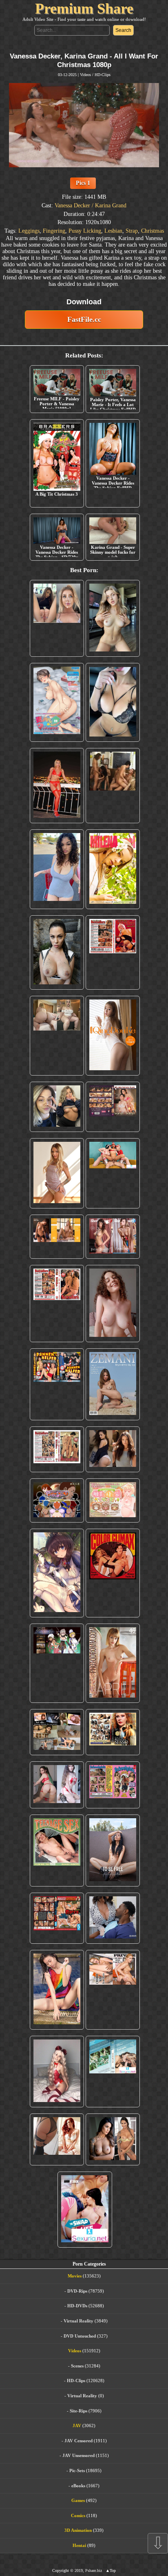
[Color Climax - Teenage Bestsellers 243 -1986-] (113, 952)
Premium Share (84, 9)
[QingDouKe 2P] (113, 1036)
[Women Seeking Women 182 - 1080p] (113, 1107)
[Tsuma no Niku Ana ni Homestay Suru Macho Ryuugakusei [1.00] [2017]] (57, 702)
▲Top (111, 2570)
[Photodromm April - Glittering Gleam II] (113, 1663)
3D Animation (78, 2530)
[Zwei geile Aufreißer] (113, 2072)
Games (78, 2500)
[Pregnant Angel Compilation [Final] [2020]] (57, 1501)
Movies (75, 2276)
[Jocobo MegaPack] (57, 1732)
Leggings (29, 231)
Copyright (61, 2570)
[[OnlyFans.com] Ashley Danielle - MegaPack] (57, 619)
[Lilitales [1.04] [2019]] (57, 1663)
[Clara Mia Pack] (57, 1173)
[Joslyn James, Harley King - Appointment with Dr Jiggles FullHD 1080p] (113, 1918)
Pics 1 (83, 183)
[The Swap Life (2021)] (85, 2210)
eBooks (78, 2486)
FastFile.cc (84, 319)
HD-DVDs (77, 2306)
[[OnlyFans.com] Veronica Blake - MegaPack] (57, 2139)
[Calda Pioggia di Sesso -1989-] (113, 1732)
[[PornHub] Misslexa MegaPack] (113, 702)
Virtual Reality (78, 2321)
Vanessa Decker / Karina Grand (91, 205)
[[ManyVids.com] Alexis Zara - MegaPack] (113, 2139)
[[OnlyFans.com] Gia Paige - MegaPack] (113, 1449)
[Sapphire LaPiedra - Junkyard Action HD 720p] (57, 952)
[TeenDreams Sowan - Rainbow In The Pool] (57, 1990)
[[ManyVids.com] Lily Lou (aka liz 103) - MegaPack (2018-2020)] (57, 1785)
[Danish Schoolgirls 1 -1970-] (113, 1785)
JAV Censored (78, 2441)
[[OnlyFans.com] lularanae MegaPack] (57, 1036)
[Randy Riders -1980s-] (57, 1851)
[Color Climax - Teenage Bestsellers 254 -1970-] (57, 1449)
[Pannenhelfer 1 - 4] (57, 1384)
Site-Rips (78, 2411)
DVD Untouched (80, 2336)
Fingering (54, 231)
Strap (132, 231)
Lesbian (113, 231)
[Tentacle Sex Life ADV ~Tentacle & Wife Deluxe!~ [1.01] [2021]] (113, 1501)
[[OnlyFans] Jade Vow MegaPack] (57, 2072)
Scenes (77, 2366)
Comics (78, 2515)
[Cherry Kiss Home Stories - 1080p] (113, 1990)
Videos (85, 75)
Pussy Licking (85, 231)
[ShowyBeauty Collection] (113, 1237)
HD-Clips (103, 75)
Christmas (153, 231)
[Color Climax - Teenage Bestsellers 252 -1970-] (57, 1304)
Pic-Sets (77, 2470)
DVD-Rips (77, 2291)
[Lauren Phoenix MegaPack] (57, 785)
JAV (77, 2426)
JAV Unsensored (78, 2455)
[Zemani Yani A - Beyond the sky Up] (113, 1384)
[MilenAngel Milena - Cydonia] (113, 869)
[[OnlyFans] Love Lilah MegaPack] (113, 1304)
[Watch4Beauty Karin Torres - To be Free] (113, 1851)
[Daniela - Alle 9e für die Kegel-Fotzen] (113, 785)
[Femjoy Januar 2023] (57, 1237)
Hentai (79, 2545)
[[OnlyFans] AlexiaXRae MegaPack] (113, 619)
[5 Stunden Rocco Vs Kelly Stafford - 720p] (57, 1918)
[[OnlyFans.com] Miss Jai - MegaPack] (57, 1107)
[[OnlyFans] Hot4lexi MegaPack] (57, 869)
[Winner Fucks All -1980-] (113, 1573)
